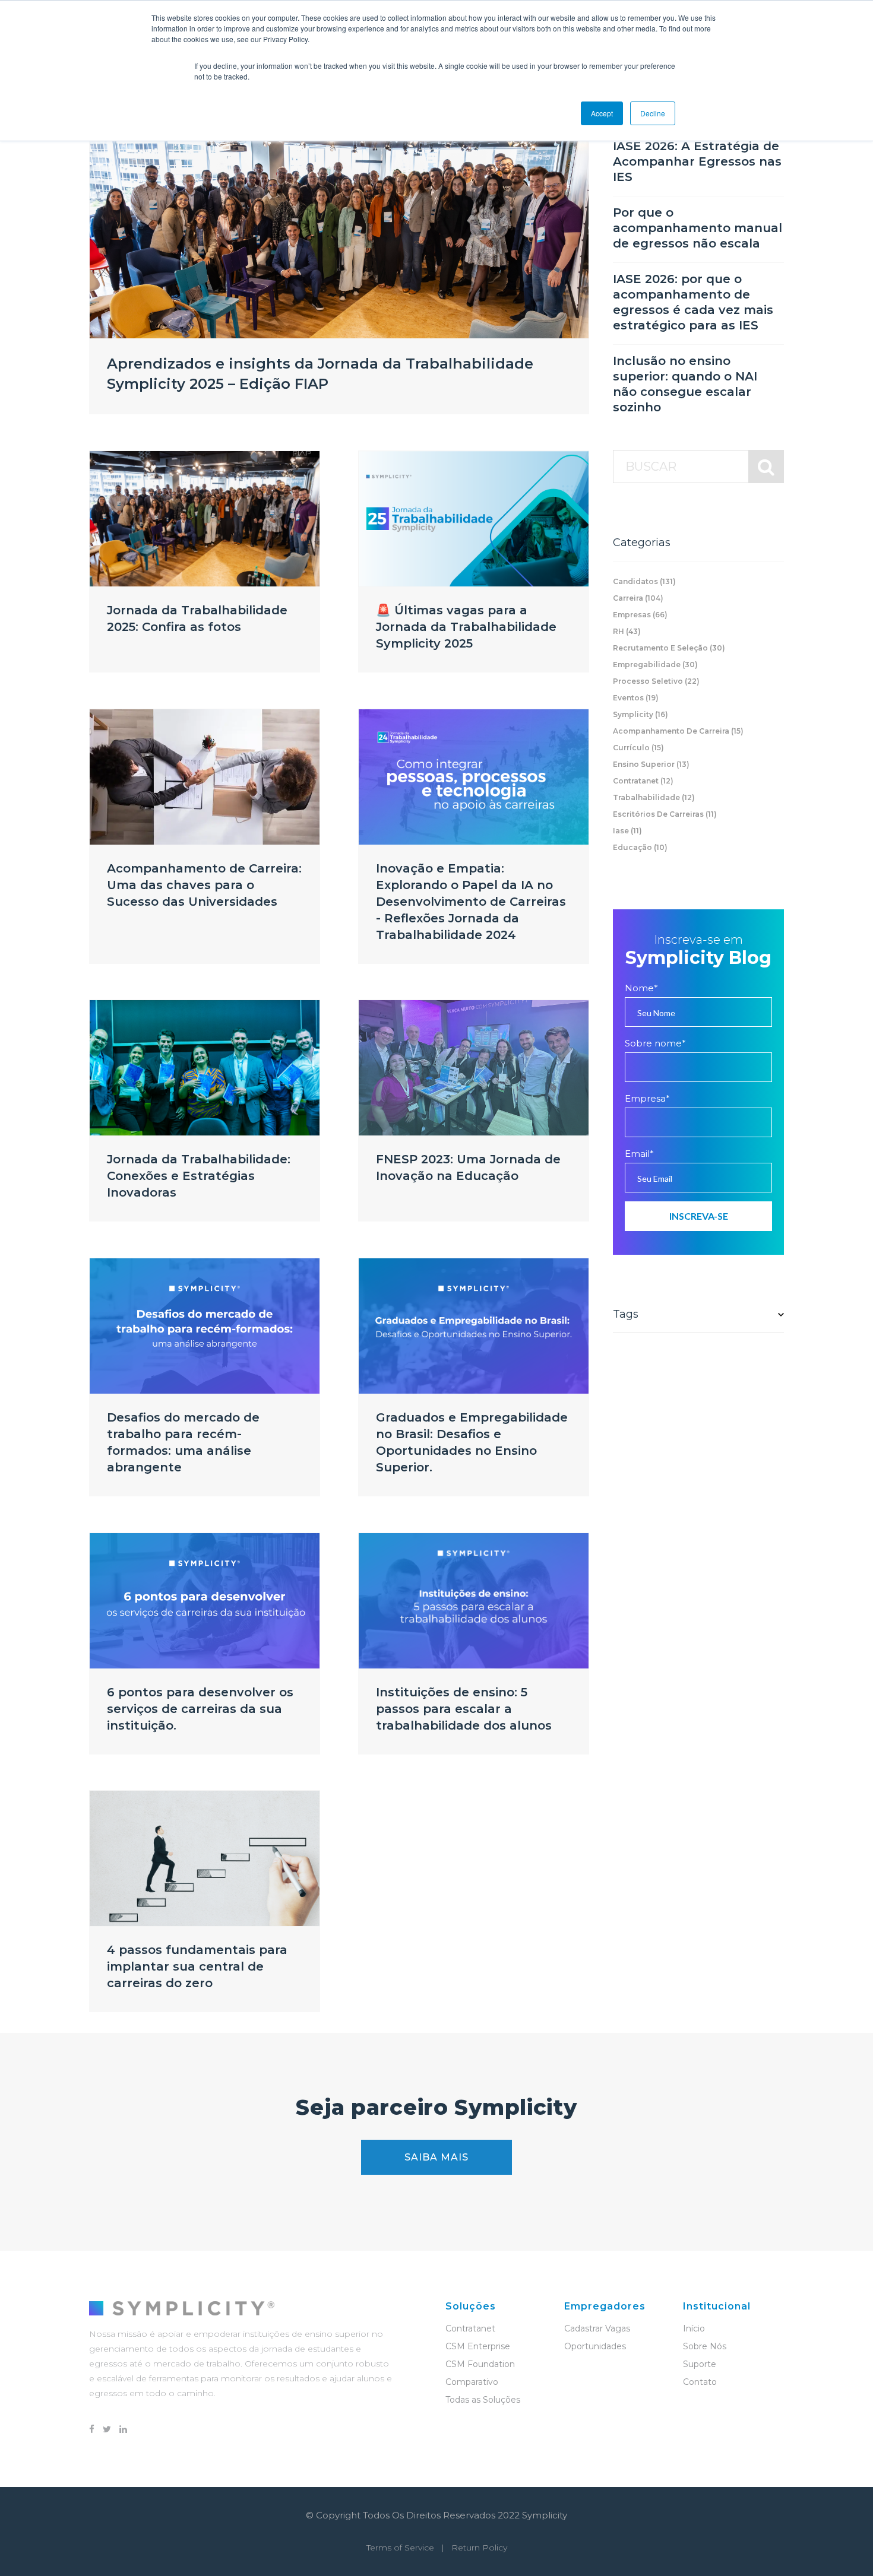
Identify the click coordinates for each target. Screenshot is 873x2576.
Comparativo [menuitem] (472, 2382)
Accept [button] (602, 113)
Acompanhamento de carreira (678, 731)
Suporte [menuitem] (700, 2364)
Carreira (638, 598)
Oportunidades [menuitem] (595, 2346)
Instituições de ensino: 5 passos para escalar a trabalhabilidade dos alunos (464, 1709)
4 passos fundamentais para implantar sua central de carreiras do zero (197, 1966)
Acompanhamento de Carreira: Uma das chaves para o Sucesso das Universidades (204, 885)
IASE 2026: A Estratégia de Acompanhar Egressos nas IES (697, 161)
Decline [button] (653, 113)
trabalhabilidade (654, 797)
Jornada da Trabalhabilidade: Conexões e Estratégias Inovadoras (199, 1176)
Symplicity (640, 714)
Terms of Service (400, 2548)
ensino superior (651, 764)
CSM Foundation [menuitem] (480, 2364)
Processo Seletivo (656, 681)
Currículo (638, 748)
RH (627, 631)
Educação (640, 847)
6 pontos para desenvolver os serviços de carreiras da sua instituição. (200, 1709)
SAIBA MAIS (436, 2157)
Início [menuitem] (694, 2328)
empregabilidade (655, 664)
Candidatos (644, 581)
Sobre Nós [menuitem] (705, 2346)
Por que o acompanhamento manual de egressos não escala (698, 228)
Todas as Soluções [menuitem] (483, 2400)
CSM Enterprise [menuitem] (478, 2346)
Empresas (640, 615)
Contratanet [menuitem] (470, 2328)
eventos (636, 698)
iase (627, 831)
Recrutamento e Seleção (669, 648)
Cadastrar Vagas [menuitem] (597, 2328)
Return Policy (479, 2548)
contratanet (643, 781)
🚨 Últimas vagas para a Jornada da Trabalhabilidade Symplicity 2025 (466, 627)
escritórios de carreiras (665, 814)
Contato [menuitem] (700, 2382)
